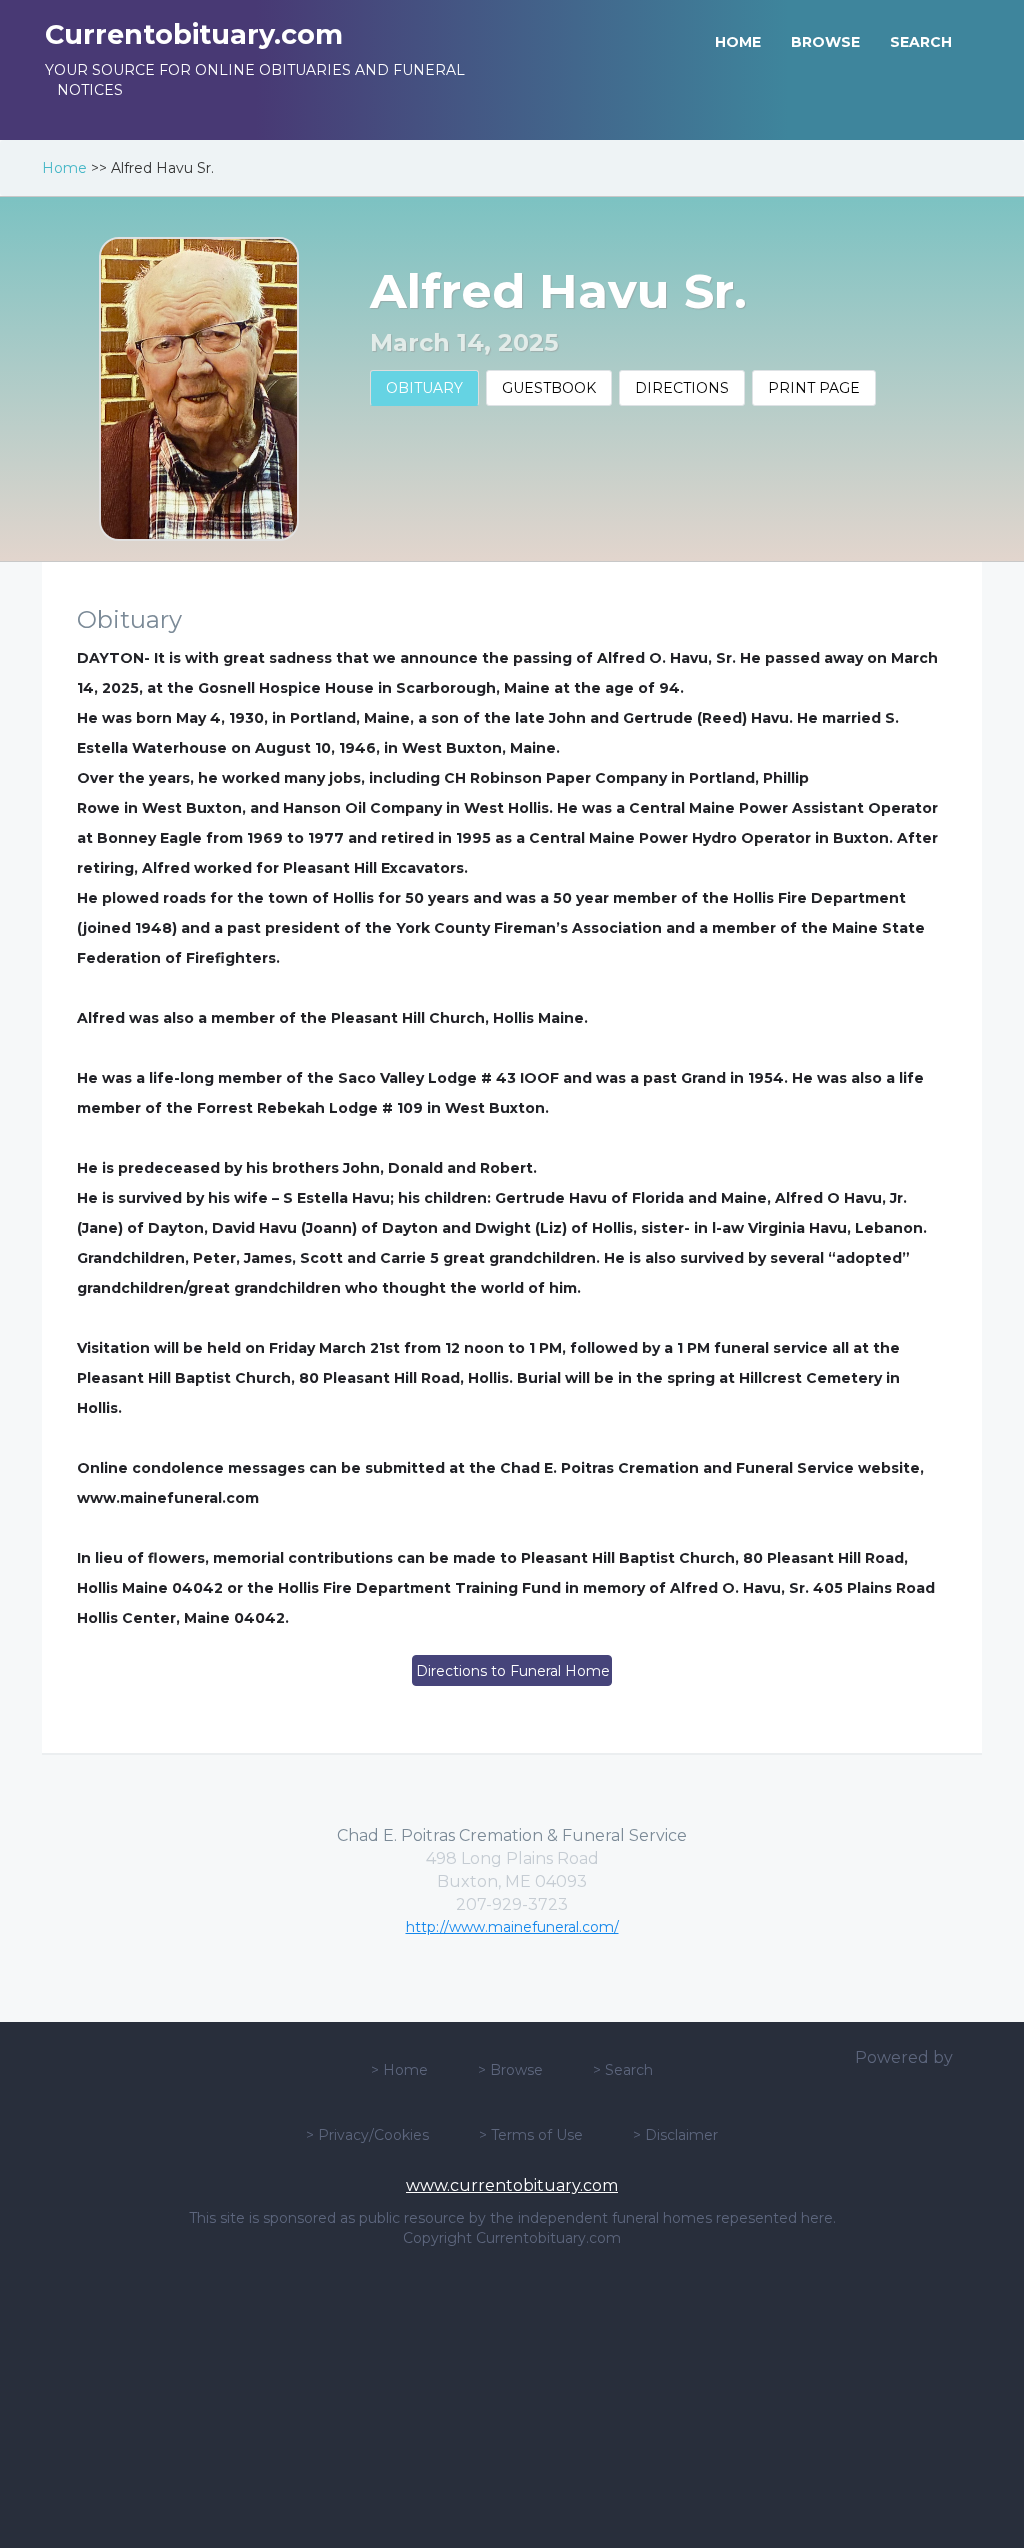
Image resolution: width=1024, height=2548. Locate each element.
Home (64, 168)
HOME (738, 42)
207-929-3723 (512, 1904)
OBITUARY (424, 388)
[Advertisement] (512, 2398)
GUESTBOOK (549, 388)
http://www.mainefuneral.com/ (512, 1927)
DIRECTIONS (682, 388)
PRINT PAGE (814, 388)
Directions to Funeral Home (513, 1671)
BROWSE (825, 42)
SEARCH (921, 42)
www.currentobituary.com (512, 2185)
